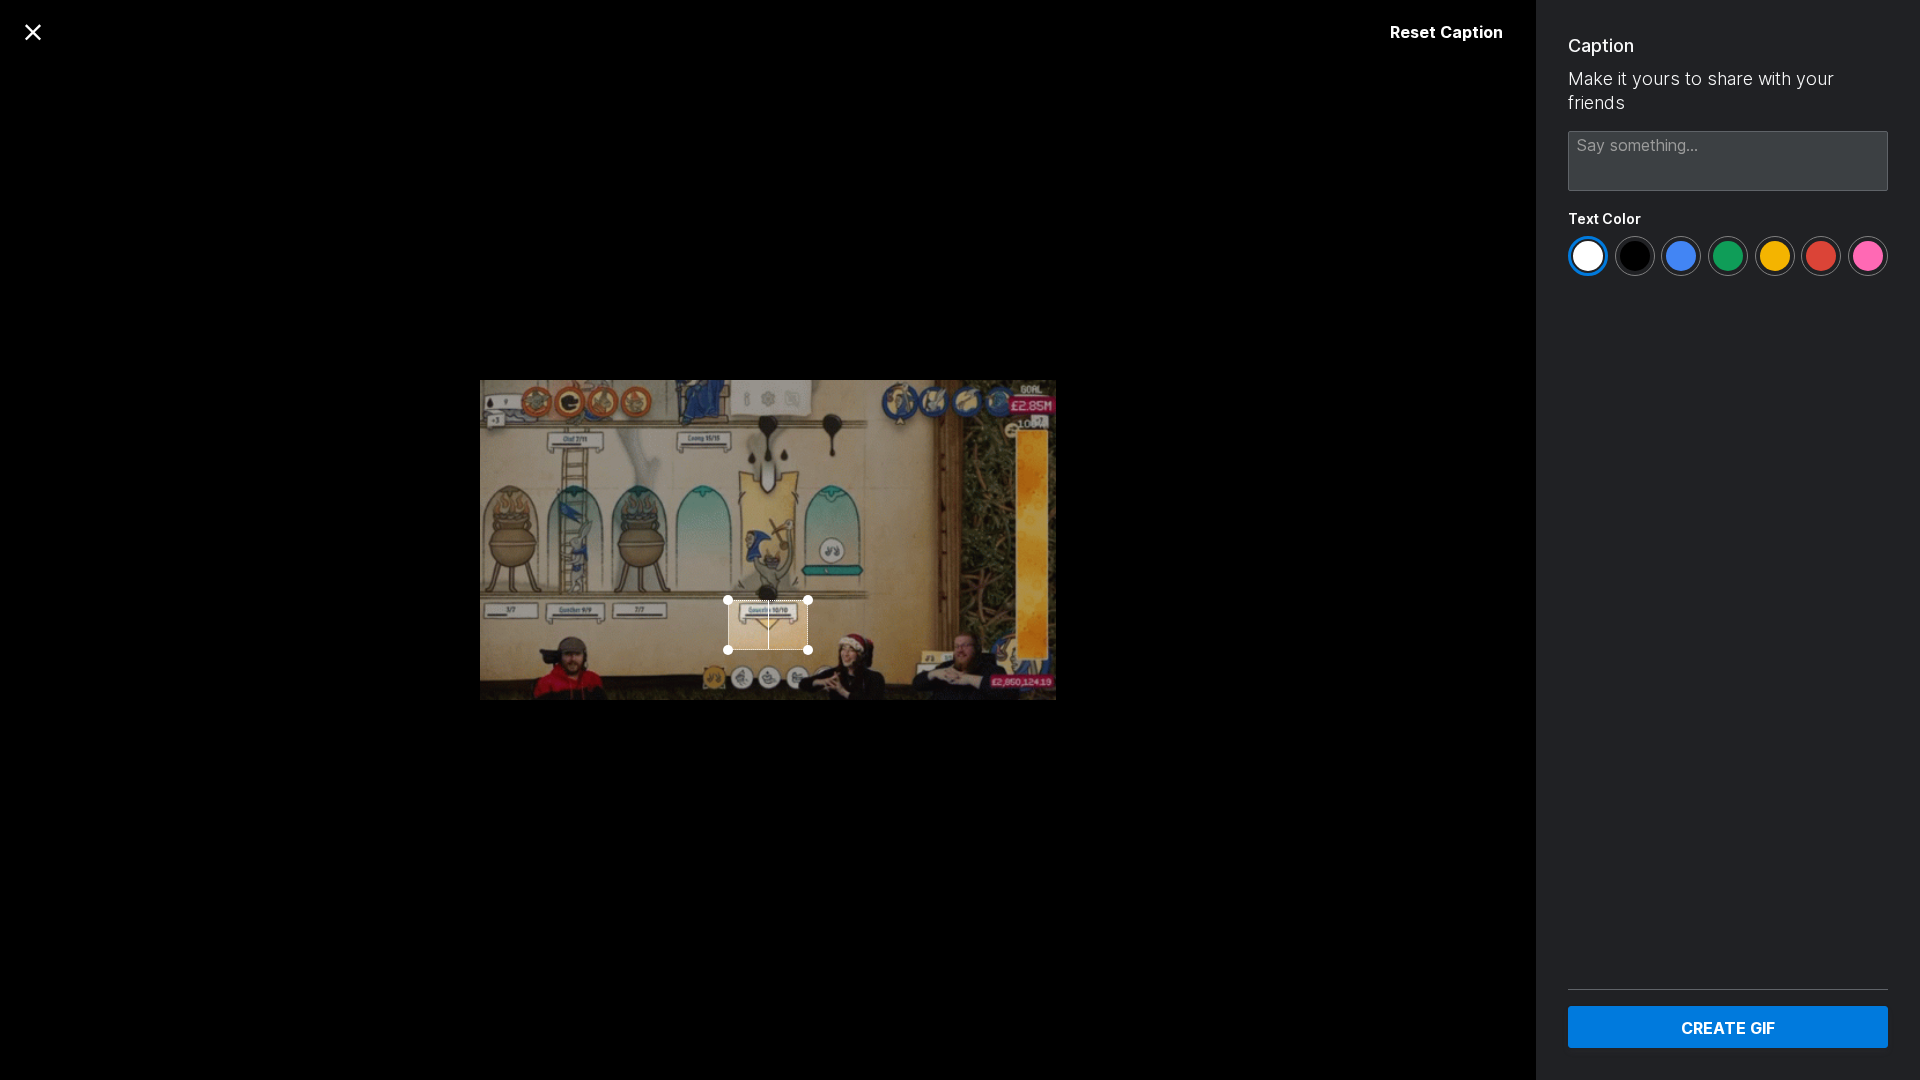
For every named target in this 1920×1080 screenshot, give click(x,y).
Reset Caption (1446, 32)
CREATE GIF (1728, 1028)
